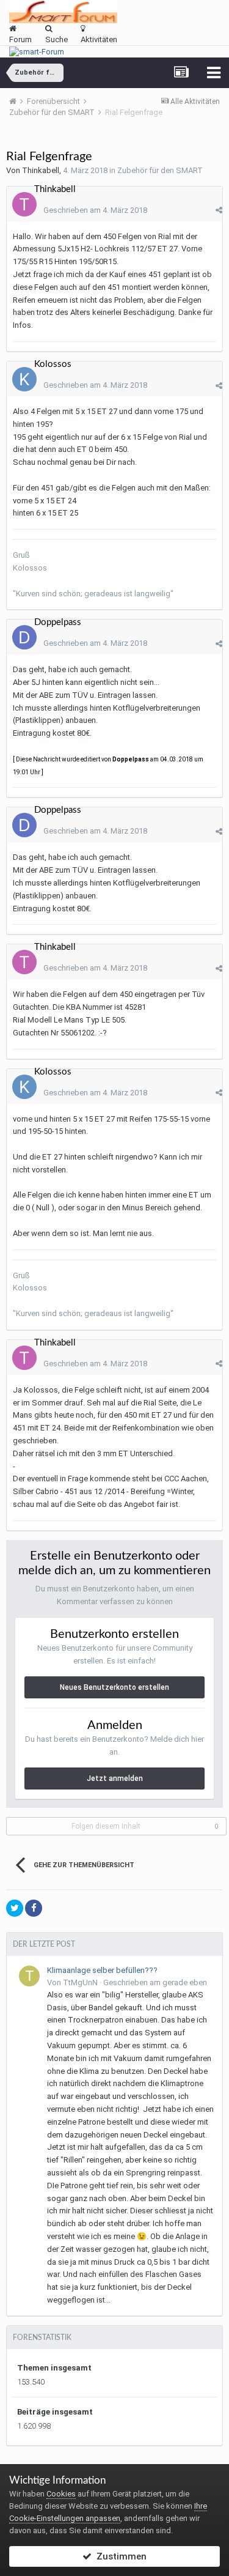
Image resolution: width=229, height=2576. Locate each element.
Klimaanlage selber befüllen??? (102, 1970)
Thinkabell (41, 170)
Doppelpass (58, 622)
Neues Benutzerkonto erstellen (114, 1687)
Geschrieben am (95, 210)
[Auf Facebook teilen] (34, 1908)
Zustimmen (119, 2556)
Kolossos (53, 364)
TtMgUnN (80, 1982)
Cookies (61, 2494)
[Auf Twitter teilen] (15, 1908)
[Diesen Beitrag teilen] (219, 210)
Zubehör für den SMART (160, 170)
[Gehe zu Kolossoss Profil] (24, 379)
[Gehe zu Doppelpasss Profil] (24, 637)
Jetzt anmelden (115, 1778)
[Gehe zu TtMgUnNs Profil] (29, 1976)
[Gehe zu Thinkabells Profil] (24, 204)
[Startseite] (17, 101)
